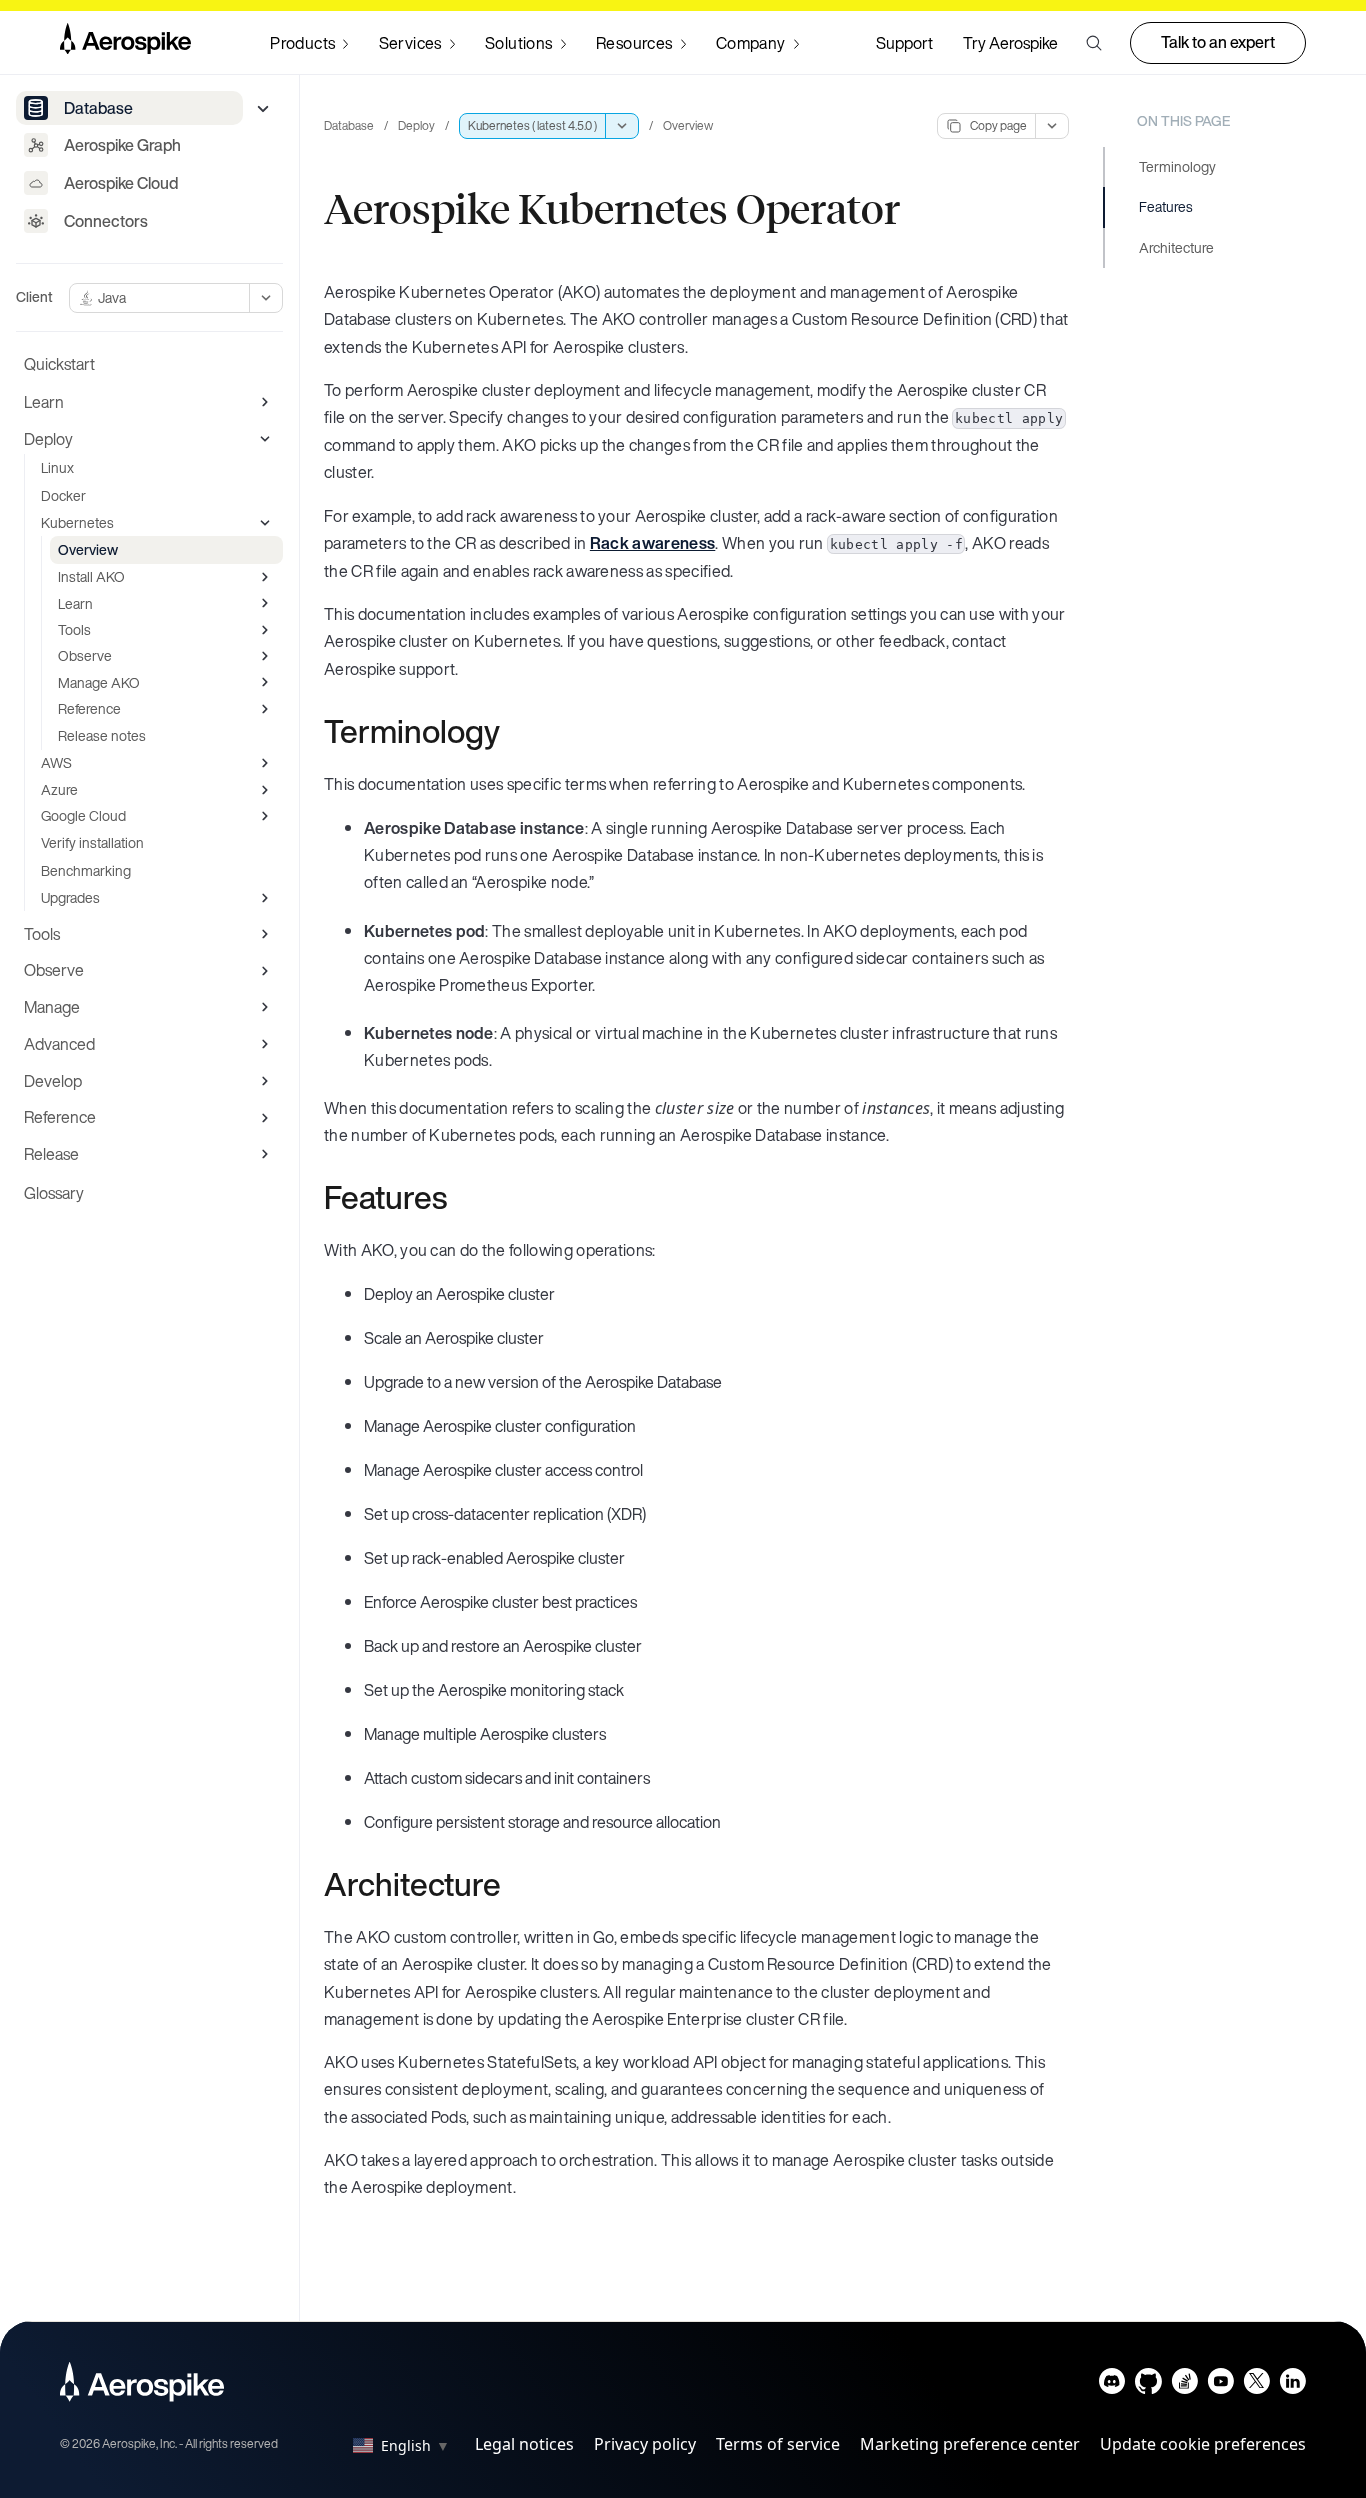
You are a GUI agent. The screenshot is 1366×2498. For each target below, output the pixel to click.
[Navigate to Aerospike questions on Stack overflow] (1184, 2385)
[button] (1094, 43)
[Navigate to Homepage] (125, 43)
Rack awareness (652, 543)
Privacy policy (645, 2444)
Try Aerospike (1010, 43)
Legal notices (524, 2444)
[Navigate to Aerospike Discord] (1112, 2385)
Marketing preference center (970, 2444)
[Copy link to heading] (513, 731)
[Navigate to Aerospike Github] (1148, 2385)
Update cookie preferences (1203, 2444)
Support (904, 43)
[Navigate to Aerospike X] (1256, 2385)
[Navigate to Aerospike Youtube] (1220, 2385)
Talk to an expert (1218, 42)
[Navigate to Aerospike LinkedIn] (1292, 2385)
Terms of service (778, 2444)
